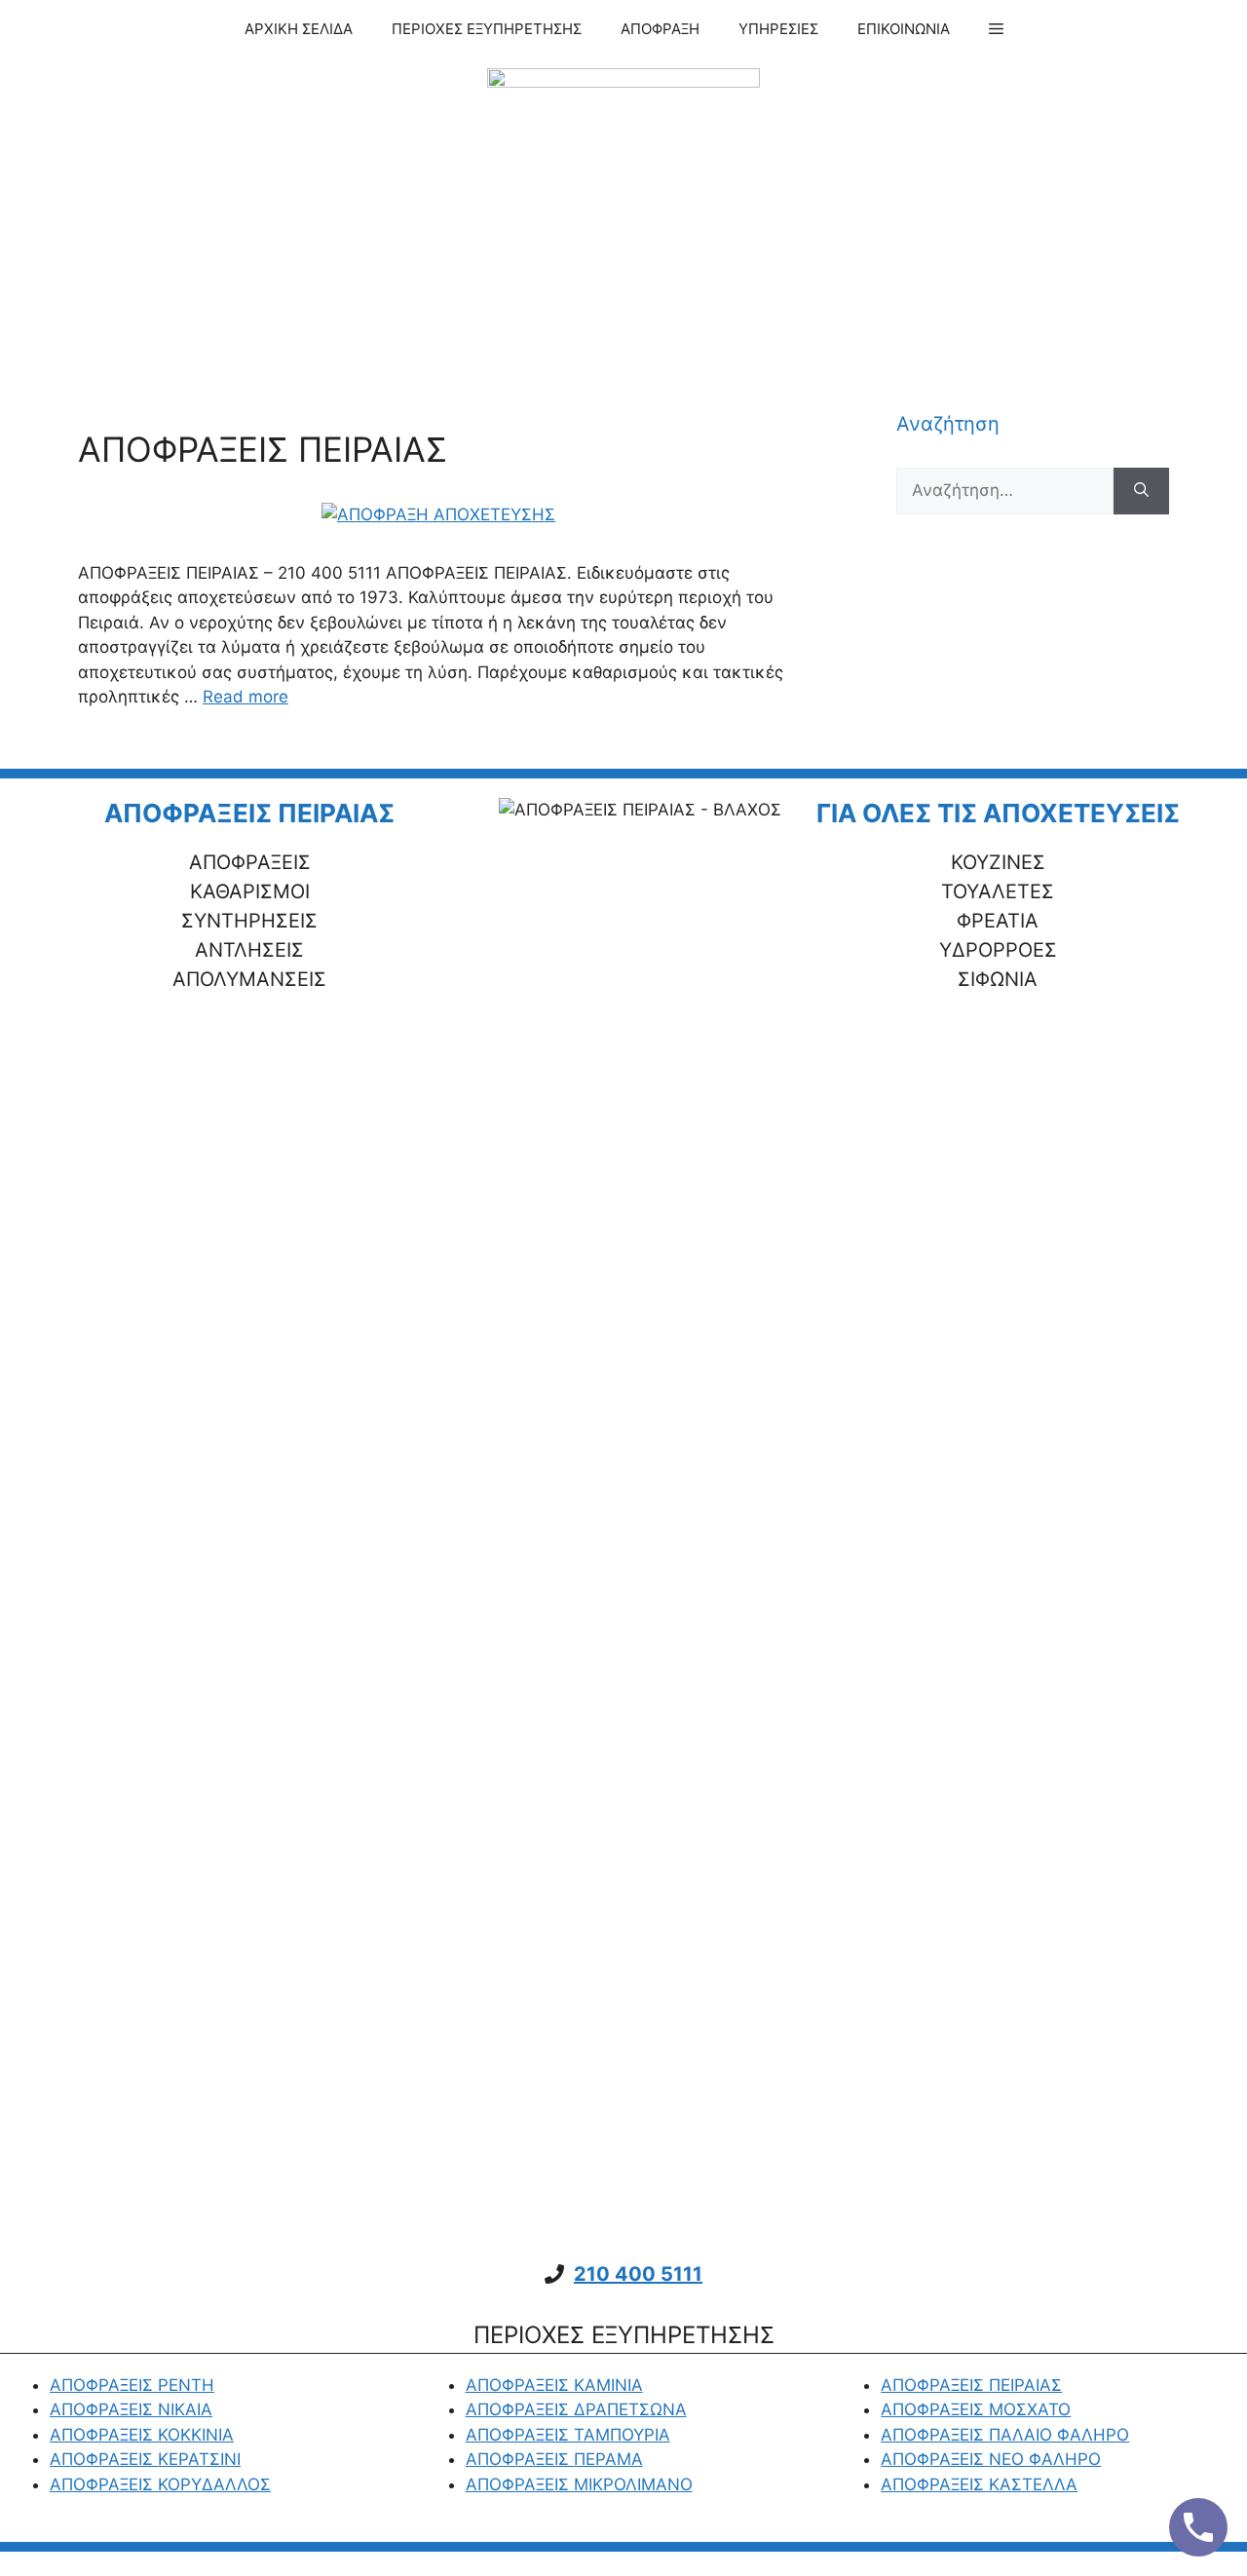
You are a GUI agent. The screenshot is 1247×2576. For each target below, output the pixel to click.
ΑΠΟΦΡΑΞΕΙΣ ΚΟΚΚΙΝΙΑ (142, 2435)
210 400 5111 (638, 2274)
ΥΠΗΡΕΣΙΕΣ (778, 29)
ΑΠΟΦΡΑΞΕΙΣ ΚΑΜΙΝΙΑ (554, 2385)
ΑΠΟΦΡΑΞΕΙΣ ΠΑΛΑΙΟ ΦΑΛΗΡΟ (1005, 2435)
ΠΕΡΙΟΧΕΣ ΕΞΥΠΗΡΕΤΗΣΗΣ (487, 29)
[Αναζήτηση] (1141, 491)
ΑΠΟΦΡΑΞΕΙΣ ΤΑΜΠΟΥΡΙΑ (568, 2435)
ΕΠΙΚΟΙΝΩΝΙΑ (904, 29)
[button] (996, 29)
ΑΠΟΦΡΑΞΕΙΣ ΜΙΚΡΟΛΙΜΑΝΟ (579, 2484)
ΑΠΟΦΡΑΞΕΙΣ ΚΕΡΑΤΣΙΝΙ (145, 2459)
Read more (246, 697)
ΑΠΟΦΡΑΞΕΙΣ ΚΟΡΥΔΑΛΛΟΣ (160, 2484)
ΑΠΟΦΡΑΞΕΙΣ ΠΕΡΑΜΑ (554, 2459)
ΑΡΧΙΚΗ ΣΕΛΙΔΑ (299, 29)
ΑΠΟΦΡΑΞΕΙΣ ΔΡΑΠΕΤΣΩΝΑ (576, 2409)
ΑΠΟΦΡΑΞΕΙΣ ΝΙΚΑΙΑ (131, 2409)
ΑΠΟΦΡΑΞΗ (660, 29)
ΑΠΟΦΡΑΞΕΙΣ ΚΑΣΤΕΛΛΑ (979, 2484)
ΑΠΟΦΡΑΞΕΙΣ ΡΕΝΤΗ (132, 2385)
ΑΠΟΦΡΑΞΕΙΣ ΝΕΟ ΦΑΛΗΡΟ (991, 2459)
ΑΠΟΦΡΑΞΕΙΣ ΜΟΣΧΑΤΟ (976, 2409)
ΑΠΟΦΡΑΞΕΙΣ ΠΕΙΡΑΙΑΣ (263, 449)
